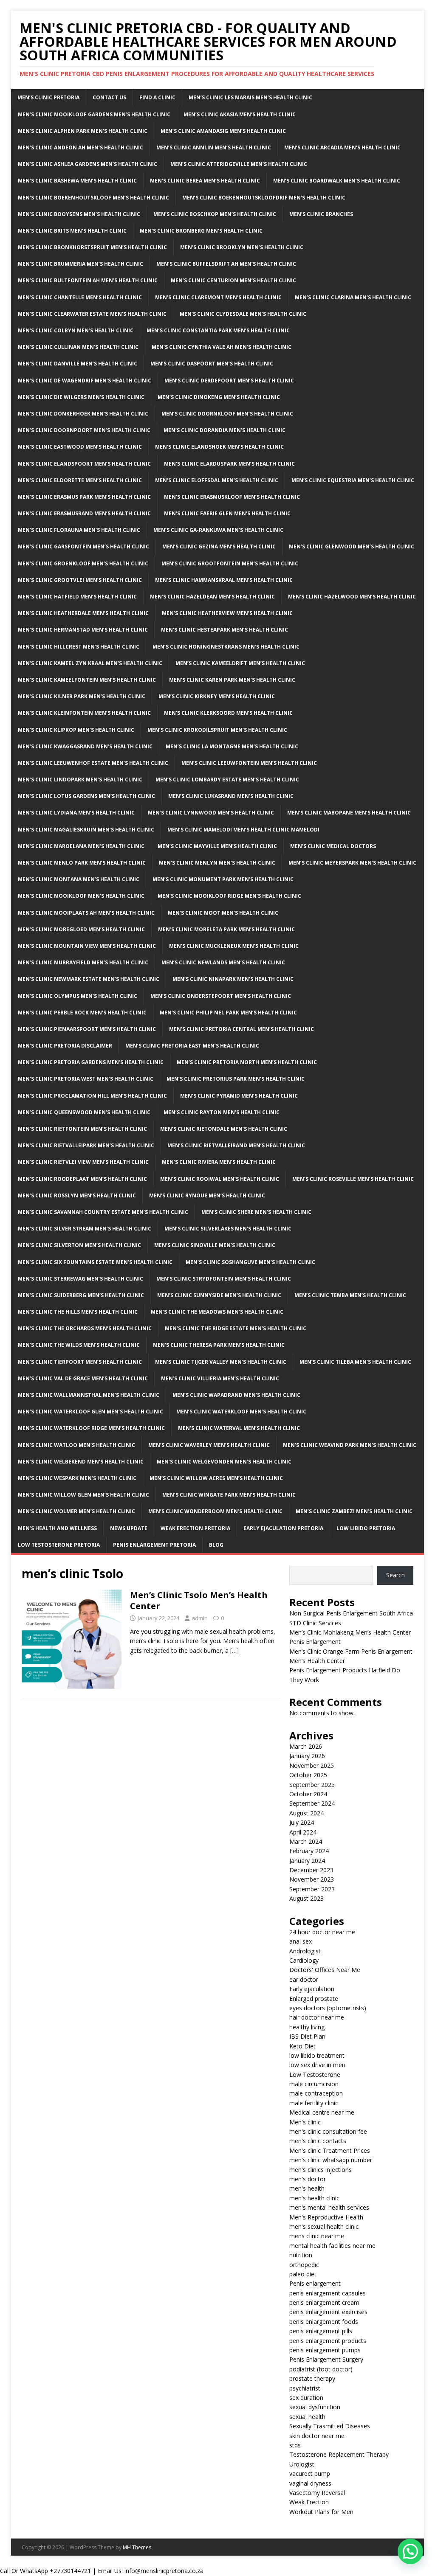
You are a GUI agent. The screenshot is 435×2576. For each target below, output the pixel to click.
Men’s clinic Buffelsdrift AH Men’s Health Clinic (226, 264)
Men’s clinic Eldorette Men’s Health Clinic (80, 480)
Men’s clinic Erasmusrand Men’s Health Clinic (84, 513)
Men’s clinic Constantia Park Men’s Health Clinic (218, 330)
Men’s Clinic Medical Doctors (333, 846)
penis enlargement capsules (328, 2293)
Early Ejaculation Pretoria (283, 1528)
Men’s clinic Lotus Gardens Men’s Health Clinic (86, 796)
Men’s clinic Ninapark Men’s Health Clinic (233, 979)
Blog (216, 1545)
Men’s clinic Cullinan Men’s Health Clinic (78, 347)
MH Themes (137, 2547)
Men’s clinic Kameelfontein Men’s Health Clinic (87, 680)
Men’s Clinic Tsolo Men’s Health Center (199, 1600)
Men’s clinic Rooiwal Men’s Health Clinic (220, 1179)
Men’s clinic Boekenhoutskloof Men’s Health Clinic (93, 198)
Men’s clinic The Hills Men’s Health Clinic (78, 1312)
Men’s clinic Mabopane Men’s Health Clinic (349, 813)
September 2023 (312, 1889)
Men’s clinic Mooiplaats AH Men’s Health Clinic (86, 913)
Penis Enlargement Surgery (326, 2359)
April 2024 (303, 1832)
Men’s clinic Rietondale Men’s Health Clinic (224, 1129)
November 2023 (312, 1879)
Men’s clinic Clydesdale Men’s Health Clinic (243, 314)
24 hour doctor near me (322, 1932)
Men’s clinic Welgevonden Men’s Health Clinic (224, 1462)
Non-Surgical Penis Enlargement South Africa (351, 1613)
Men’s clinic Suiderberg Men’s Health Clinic (81, 1295)
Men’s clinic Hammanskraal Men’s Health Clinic (224, 580)
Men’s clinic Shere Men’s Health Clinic (256, 1212)
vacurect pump (310, 2473)
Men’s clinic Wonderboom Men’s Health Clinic (215, 1511)
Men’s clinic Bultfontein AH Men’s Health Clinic (88, 280)
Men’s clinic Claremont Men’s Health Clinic (218, 297)
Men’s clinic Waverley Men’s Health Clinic (209, 1445)
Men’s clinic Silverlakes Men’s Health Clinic (228, 1229)
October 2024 (308, 1794)
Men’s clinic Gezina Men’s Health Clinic (219, 546)
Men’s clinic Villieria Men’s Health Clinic (220, 1378)
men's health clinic (314, 2198)
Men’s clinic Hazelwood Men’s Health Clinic (352, 597)
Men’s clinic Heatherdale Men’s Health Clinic (83, 613)
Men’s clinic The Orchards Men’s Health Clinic (85, 1328)
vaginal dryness (310, 2483)
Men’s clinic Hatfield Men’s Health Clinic (77, 597)
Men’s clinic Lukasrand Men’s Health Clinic (231, 796)
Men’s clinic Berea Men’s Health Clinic (205, 181)
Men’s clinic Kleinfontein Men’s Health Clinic (84, 713)
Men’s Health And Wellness (57, 1528)
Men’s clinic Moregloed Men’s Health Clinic (81, 929)
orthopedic (304, 2265)
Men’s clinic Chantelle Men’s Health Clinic (80, 297)
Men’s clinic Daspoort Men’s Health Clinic (212, 364)
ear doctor (304, 1979)
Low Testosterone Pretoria (59, 1545)
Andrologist (305, 1951)
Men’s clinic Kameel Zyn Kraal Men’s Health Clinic (90, 663)
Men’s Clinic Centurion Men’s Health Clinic (233, 280)
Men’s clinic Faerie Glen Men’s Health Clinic (227, 513)
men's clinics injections (321, 2170)
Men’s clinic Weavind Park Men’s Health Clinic (350, 1445)
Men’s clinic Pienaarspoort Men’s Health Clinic (87, 1029)
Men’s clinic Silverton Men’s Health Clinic (79, 1245)
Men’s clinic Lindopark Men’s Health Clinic (80, 780)
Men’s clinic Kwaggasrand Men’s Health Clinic (85, 746)
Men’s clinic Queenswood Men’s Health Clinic (84, 1112)
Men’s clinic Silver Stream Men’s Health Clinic (85, 1229)
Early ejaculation (312, 1989)
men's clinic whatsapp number (331, 2160)
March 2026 (306, 1746)
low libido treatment (317, 2055)
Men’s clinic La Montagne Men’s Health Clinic (232, 746)
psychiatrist (305, 2388)
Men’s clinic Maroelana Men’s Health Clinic (81, 846)
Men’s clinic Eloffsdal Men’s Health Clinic (217, 480)
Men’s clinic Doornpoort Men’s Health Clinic (84, 430)
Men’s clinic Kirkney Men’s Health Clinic (217, 696)
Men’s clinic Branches (321, 214)
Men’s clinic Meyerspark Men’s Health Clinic (352, 863)
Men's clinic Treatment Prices (330, 2150)
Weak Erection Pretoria (195, 1528)
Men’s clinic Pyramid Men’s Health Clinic (239, 1096)
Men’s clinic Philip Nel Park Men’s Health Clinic (228, 1013)
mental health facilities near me (332, 2246)
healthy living (307, 2027)
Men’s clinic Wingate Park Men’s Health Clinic (229, 1495)
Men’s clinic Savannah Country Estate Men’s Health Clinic (103, 1212)
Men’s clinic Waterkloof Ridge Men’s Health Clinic (91, 1428)
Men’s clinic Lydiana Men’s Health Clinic (76, 813)
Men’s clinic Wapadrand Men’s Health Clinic (236, 1395)
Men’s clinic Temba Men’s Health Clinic (350, 1295)
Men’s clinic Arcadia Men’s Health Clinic (342, 147)
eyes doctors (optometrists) (328, 2008)
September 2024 (312, 1803)
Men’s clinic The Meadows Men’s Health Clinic (217, 1312)
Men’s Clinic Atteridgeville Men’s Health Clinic (239, 164)
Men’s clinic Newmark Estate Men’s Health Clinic (89, 979)
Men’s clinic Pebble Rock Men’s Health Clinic (82, 1013)
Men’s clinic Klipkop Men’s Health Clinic (76, 730)
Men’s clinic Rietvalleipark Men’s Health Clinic (86, 1145)
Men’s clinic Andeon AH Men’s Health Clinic (81, 147)
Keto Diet (302, 2046)
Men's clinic (305, 2122)
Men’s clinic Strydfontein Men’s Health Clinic (224, 1279)
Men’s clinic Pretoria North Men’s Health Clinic (247, 1062)
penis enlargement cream (324, 2302)
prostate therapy (312, 2378)
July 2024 (302, 1822)
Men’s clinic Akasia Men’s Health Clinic (240, 114)
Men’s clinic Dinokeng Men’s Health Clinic (219, 397)
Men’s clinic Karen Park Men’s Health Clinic (232, 680)
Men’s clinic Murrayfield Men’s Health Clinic (83, 962)
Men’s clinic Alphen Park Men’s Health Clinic (83, 131)
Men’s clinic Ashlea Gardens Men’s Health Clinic (88, 164)
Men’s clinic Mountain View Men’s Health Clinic (87, 946)
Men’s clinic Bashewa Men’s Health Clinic (77, 181)
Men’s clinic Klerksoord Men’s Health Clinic (228, 713)
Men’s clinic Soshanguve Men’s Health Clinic (250, 1262)
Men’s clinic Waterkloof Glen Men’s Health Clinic (90, 1412)
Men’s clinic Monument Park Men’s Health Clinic (223, 879)
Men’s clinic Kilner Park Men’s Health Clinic (82, 696)
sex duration (306, 2398)
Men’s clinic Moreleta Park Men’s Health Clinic (226, 929)
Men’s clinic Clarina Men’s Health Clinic (353, 297)
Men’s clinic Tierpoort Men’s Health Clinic (80, 1362)
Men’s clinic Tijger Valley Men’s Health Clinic (221, 1362)
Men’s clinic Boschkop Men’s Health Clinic (215, 214)
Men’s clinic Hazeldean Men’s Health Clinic (212, 597)
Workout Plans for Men (321, 2512)
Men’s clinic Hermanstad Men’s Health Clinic (83, 630)
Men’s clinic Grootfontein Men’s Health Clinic (230, 563)
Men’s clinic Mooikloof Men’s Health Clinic (81, 896)
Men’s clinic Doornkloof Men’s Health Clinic (227, 414)
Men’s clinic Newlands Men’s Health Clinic (223, 962)
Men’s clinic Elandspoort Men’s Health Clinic (84, 464)
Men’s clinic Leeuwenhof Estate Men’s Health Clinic (93, 763)
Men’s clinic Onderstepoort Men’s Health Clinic (221, 996)
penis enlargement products (328, 2341)
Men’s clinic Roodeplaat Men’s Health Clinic (82, 1179)
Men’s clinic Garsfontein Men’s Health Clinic (83, 546)
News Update (129, 1528)
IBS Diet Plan (307, 2036)
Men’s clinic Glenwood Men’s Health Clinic (352, 546)
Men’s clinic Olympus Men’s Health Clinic (78, 996)
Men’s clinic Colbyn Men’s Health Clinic (76, 330)
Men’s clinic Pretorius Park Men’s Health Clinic (236, 1079)
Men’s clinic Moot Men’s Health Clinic (223, 913)
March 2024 (306, 1841)
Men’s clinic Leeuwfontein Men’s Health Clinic (249, 763)
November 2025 (312, 1766)
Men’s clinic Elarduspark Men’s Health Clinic (229, 464)
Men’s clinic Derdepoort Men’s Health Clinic (229, 381)
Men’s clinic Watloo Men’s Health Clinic (76, 1445)
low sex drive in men (317, 2065)
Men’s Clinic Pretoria (48, 97)
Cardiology (304, 1960)
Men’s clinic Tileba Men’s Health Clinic (355, 1362)
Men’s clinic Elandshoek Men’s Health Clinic (219, 447)
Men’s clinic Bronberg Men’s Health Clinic (201, 231)
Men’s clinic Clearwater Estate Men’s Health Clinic (92, 314)
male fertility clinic (314, 2103)
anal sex (301, 1941)
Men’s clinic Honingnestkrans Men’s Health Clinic (226, 647)
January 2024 (307, 1861)
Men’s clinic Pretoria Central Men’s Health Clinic (242, 1029)
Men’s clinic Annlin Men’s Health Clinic (214, 147)
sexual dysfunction (315, 2407)
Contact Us (109, 97)
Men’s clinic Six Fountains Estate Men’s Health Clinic (95, 1262)
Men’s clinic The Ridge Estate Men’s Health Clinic (236, 1328)
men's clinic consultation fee (328, 2131)
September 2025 (312, 1785)
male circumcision (314, 2084)
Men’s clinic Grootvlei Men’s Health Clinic (80, 580)
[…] (234, 1650)
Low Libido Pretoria (366, 1528)
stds (295, 2445)
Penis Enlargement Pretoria (154, 1545)
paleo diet (303, 2274)
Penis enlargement (315, 2283)
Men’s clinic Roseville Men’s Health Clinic (353, 1179)
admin (200, 1618)
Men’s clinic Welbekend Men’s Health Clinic (81, 1462)
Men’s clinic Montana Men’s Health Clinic (79, 879)
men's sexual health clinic (324, 2226)
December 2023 (311, 1870)
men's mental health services (329, 2207)
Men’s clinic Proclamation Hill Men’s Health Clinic (92, 1096)
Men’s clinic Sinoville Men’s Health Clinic (215, 1245)
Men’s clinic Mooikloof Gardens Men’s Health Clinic (94, 114)
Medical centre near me (322, 2112)
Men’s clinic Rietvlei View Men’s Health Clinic (83, 1162)
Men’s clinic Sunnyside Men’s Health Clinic (219, 1295)
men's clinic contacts (318, 2141)
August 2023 (306, 1898)
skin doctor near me (317, 2436)
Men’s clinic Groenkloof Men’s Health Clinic (83, 563)
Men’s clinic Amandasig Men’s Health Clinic (223, 131)
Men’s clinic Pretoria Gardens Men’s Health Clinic (91, 1062)
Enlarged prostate (314, 1999)
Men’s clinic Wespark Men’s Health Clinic (77, 1478)
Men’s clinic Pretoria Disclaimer (65, 1046)
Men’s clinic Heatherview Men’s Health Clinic (227, 613)
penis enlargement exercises (328, 2312)
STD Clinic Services (315, 1623)
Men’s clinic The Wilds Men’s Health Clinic (79, 1345)
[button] (410, 2551)
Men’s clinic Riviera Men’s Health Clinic (219, 1162)
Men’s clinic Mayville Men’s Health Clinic (217, 846)
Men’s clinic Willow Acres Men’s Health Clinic (216, 1478)
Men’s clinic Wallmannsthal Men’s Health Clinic (89, 1395)
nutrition (301, 2255)
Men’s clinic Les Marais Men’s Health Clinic (250, 97)
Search (395, 1575)
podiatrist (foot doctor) (321, 2369)
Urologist (302, 2464)
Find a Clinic (157, 97)
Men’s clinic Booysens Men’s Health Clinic (79, 214)
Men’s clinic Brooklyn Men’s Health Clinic (242, 247)
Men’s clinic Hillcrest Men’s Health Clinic (79, 647)
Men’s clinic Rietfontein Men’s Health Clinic (82, 1129)
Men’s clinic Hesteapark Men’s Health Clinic (225, 630)
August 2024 (306, 1813)
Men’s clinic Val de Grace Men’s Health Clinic (83, 1378)
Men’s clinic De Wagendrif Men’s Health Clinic (85, 381)
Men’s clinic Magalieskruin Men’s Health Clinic (86, 830)
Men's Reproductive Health (326, 2217)
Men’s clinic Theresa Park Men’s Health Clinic (219, 1345)
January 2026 (307, 1756)
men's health (307, 2188)
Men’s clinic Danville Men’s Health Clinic (78, 364)
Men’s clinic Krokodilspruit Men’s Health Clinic (217, 730)
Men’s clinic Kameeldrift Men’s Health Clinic (240, 663)
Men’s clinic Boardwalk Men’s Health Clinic (337, 181)
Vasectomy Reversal (317, 2493)
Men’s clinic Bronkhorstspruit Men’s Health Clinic (92, 247)
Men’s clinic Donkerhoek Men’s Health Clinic (83, 414)
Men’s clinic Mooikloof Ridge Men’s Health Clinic (229, 896)
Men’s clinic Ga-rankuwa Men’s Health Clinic (218, 530)
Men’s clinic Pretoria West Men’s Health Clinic (86, 1079)
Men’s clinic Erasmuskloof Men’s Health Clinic (232, 497)
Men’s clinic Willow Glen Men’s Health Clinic (83, 1495)
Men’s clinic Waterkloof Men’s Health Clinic (241, 1412)
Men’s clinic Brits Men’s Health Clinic (72, 231)
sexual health (307, 2417)
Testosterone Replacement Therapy (339, 2454)
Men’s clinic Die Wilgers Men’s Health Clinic (81, 397)
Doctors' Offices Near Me (325, 1970)
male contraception (316, 2093)
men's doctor (308, 2179)
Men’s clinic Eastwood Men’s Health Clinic (80, 447)
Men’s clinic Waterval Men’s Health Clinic (239, 1428)
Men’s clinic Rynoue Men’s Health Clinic (207, 1195)
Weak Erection (309, 2502)
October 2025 (308, 1775)
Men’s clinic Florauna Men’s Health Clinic (79, 530)
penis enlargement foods (324, 2322)
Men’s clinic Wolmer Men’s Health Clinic (76, 1511)
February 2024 (309, 1851)
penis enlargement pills (321, 2331)
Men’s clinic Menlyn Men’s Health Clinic (217, 863)
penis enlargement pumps (325, 2350)
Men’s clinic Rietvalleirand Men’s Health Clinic (236, 1145)
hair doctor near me (317, 2017)
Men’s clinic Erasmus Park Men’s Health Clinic (84, 497)
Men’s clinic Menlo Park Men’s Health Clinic (82, 863)
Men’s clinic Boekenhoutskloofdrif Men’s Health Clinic (264, 198)
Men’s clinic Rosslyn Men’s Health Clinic (77, 1195)
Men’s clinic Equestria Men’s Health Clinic (353, 480)
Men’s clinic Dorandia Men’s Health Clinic (225, 430)
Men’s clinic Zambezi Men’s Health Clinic (354, 1511)
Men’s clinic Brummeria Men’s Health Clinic (81, 264)
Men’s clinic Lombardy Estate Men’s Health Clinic (227, 780)
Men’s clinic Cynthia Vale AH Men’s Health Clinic (222, 347)
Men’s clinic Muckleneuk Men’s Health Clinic (234, 946)
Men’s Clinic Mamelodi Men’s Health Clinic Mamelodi (243, 830)
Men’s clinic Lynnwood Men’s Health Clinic (211, 813)
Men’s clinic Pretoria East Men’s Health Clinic (192, 1046)
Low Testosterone (315, 2075)
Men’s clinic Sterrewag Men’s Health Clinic (81, 1279)
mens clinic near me (317, 2236)
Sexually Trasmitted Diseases (330, 2426)
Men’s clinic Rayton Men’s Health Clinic (222, 1112)
